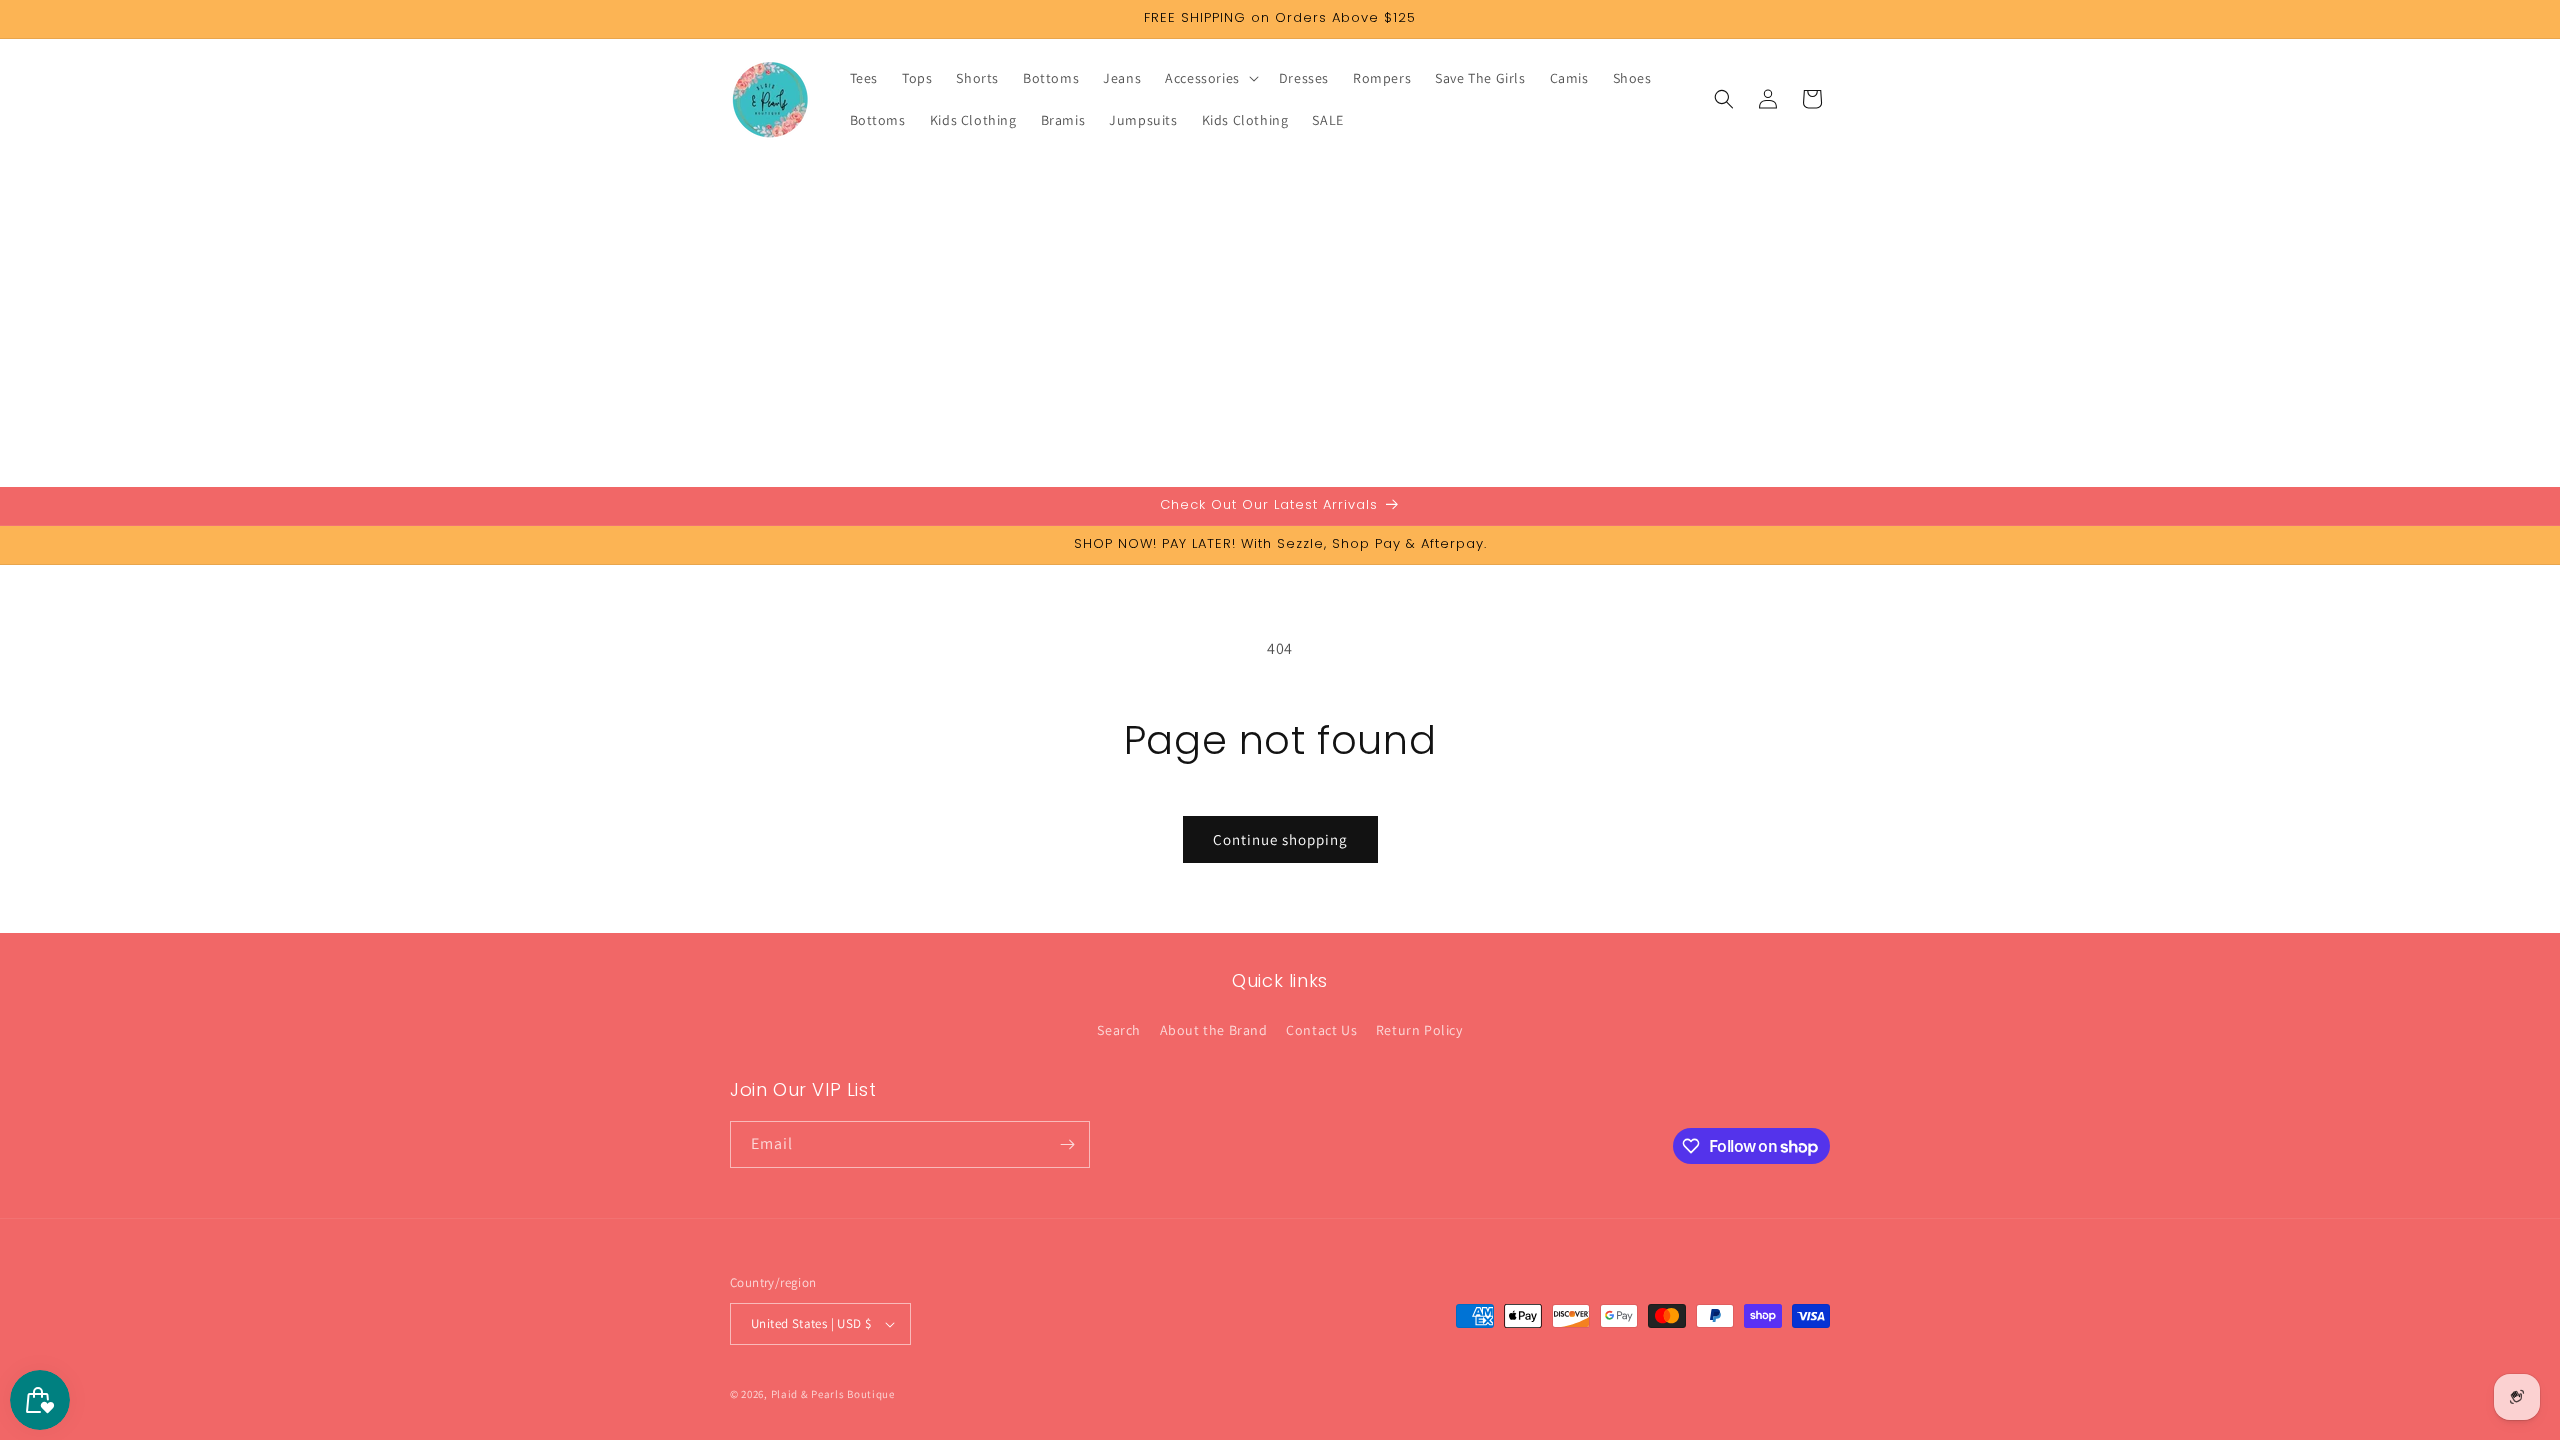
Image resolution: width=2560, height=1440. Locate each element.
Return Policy (1419, 1030)
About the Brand (1214, 1030)
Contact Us (1321, 1030)
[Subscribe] (1067, 1144)
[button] (1210, 78)
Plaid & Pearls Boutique (833, 1394)
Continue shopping (1280, 839)
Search (1119, 1030)
